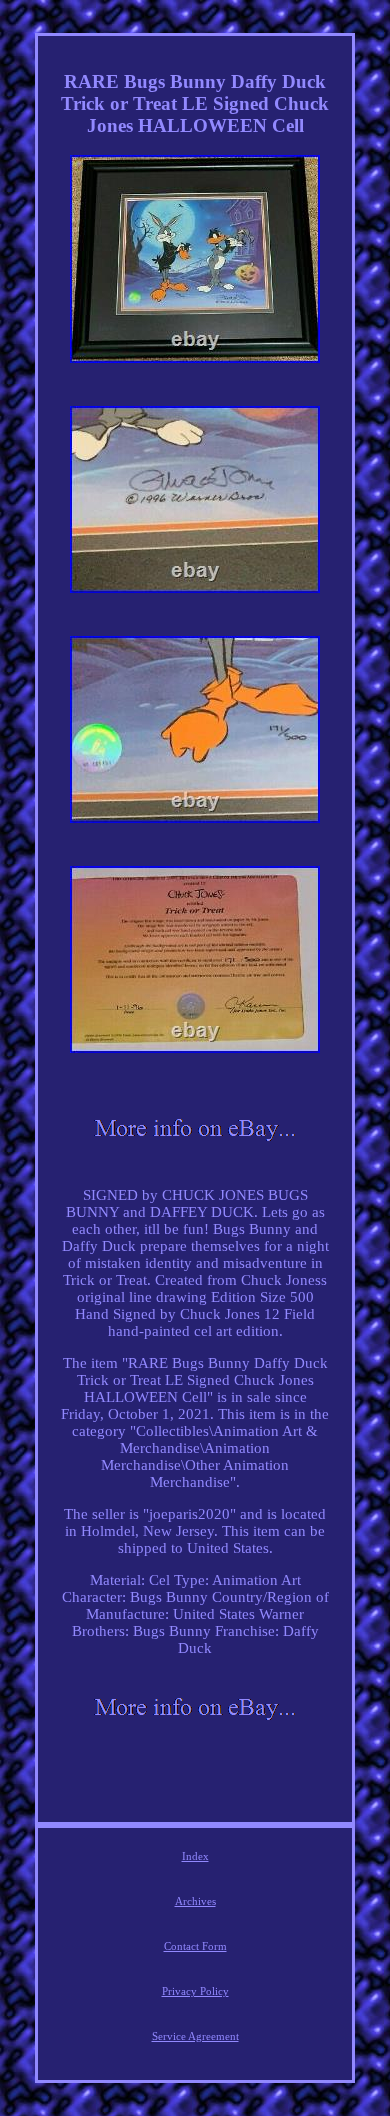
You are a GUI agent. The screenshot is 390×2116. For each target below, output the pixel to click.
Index (195, 1856)
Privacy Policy (195, 1991)
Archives (195, 1901)
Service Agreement (195, 2036)
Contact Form (195, 1946)
